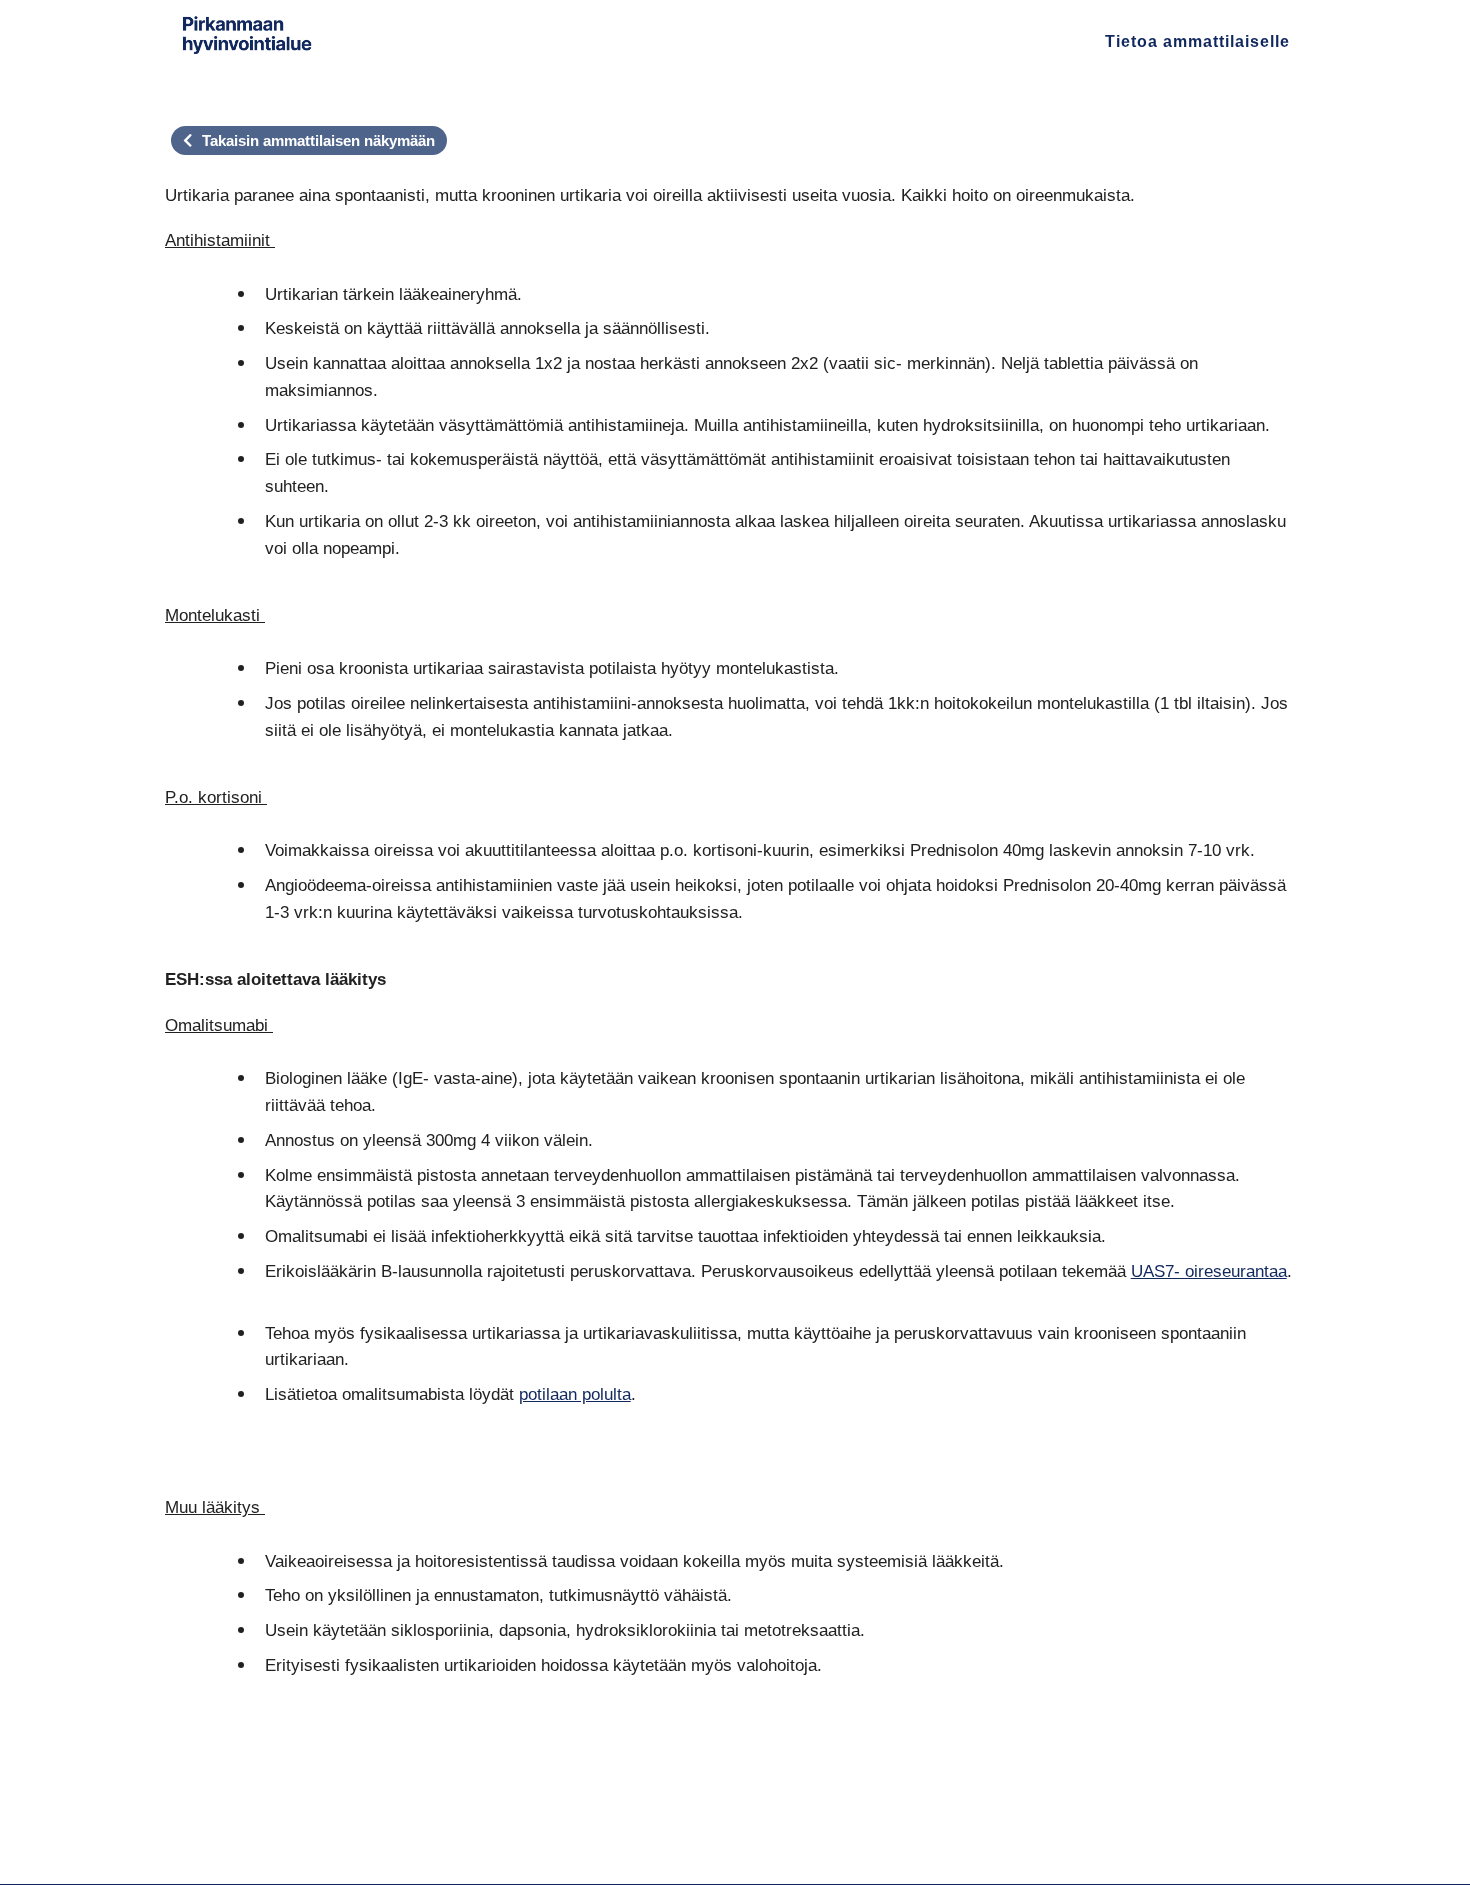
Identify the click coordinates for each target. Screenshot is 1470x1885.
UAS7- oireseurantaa (1209, 1271)
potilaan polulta (575, 1394)
